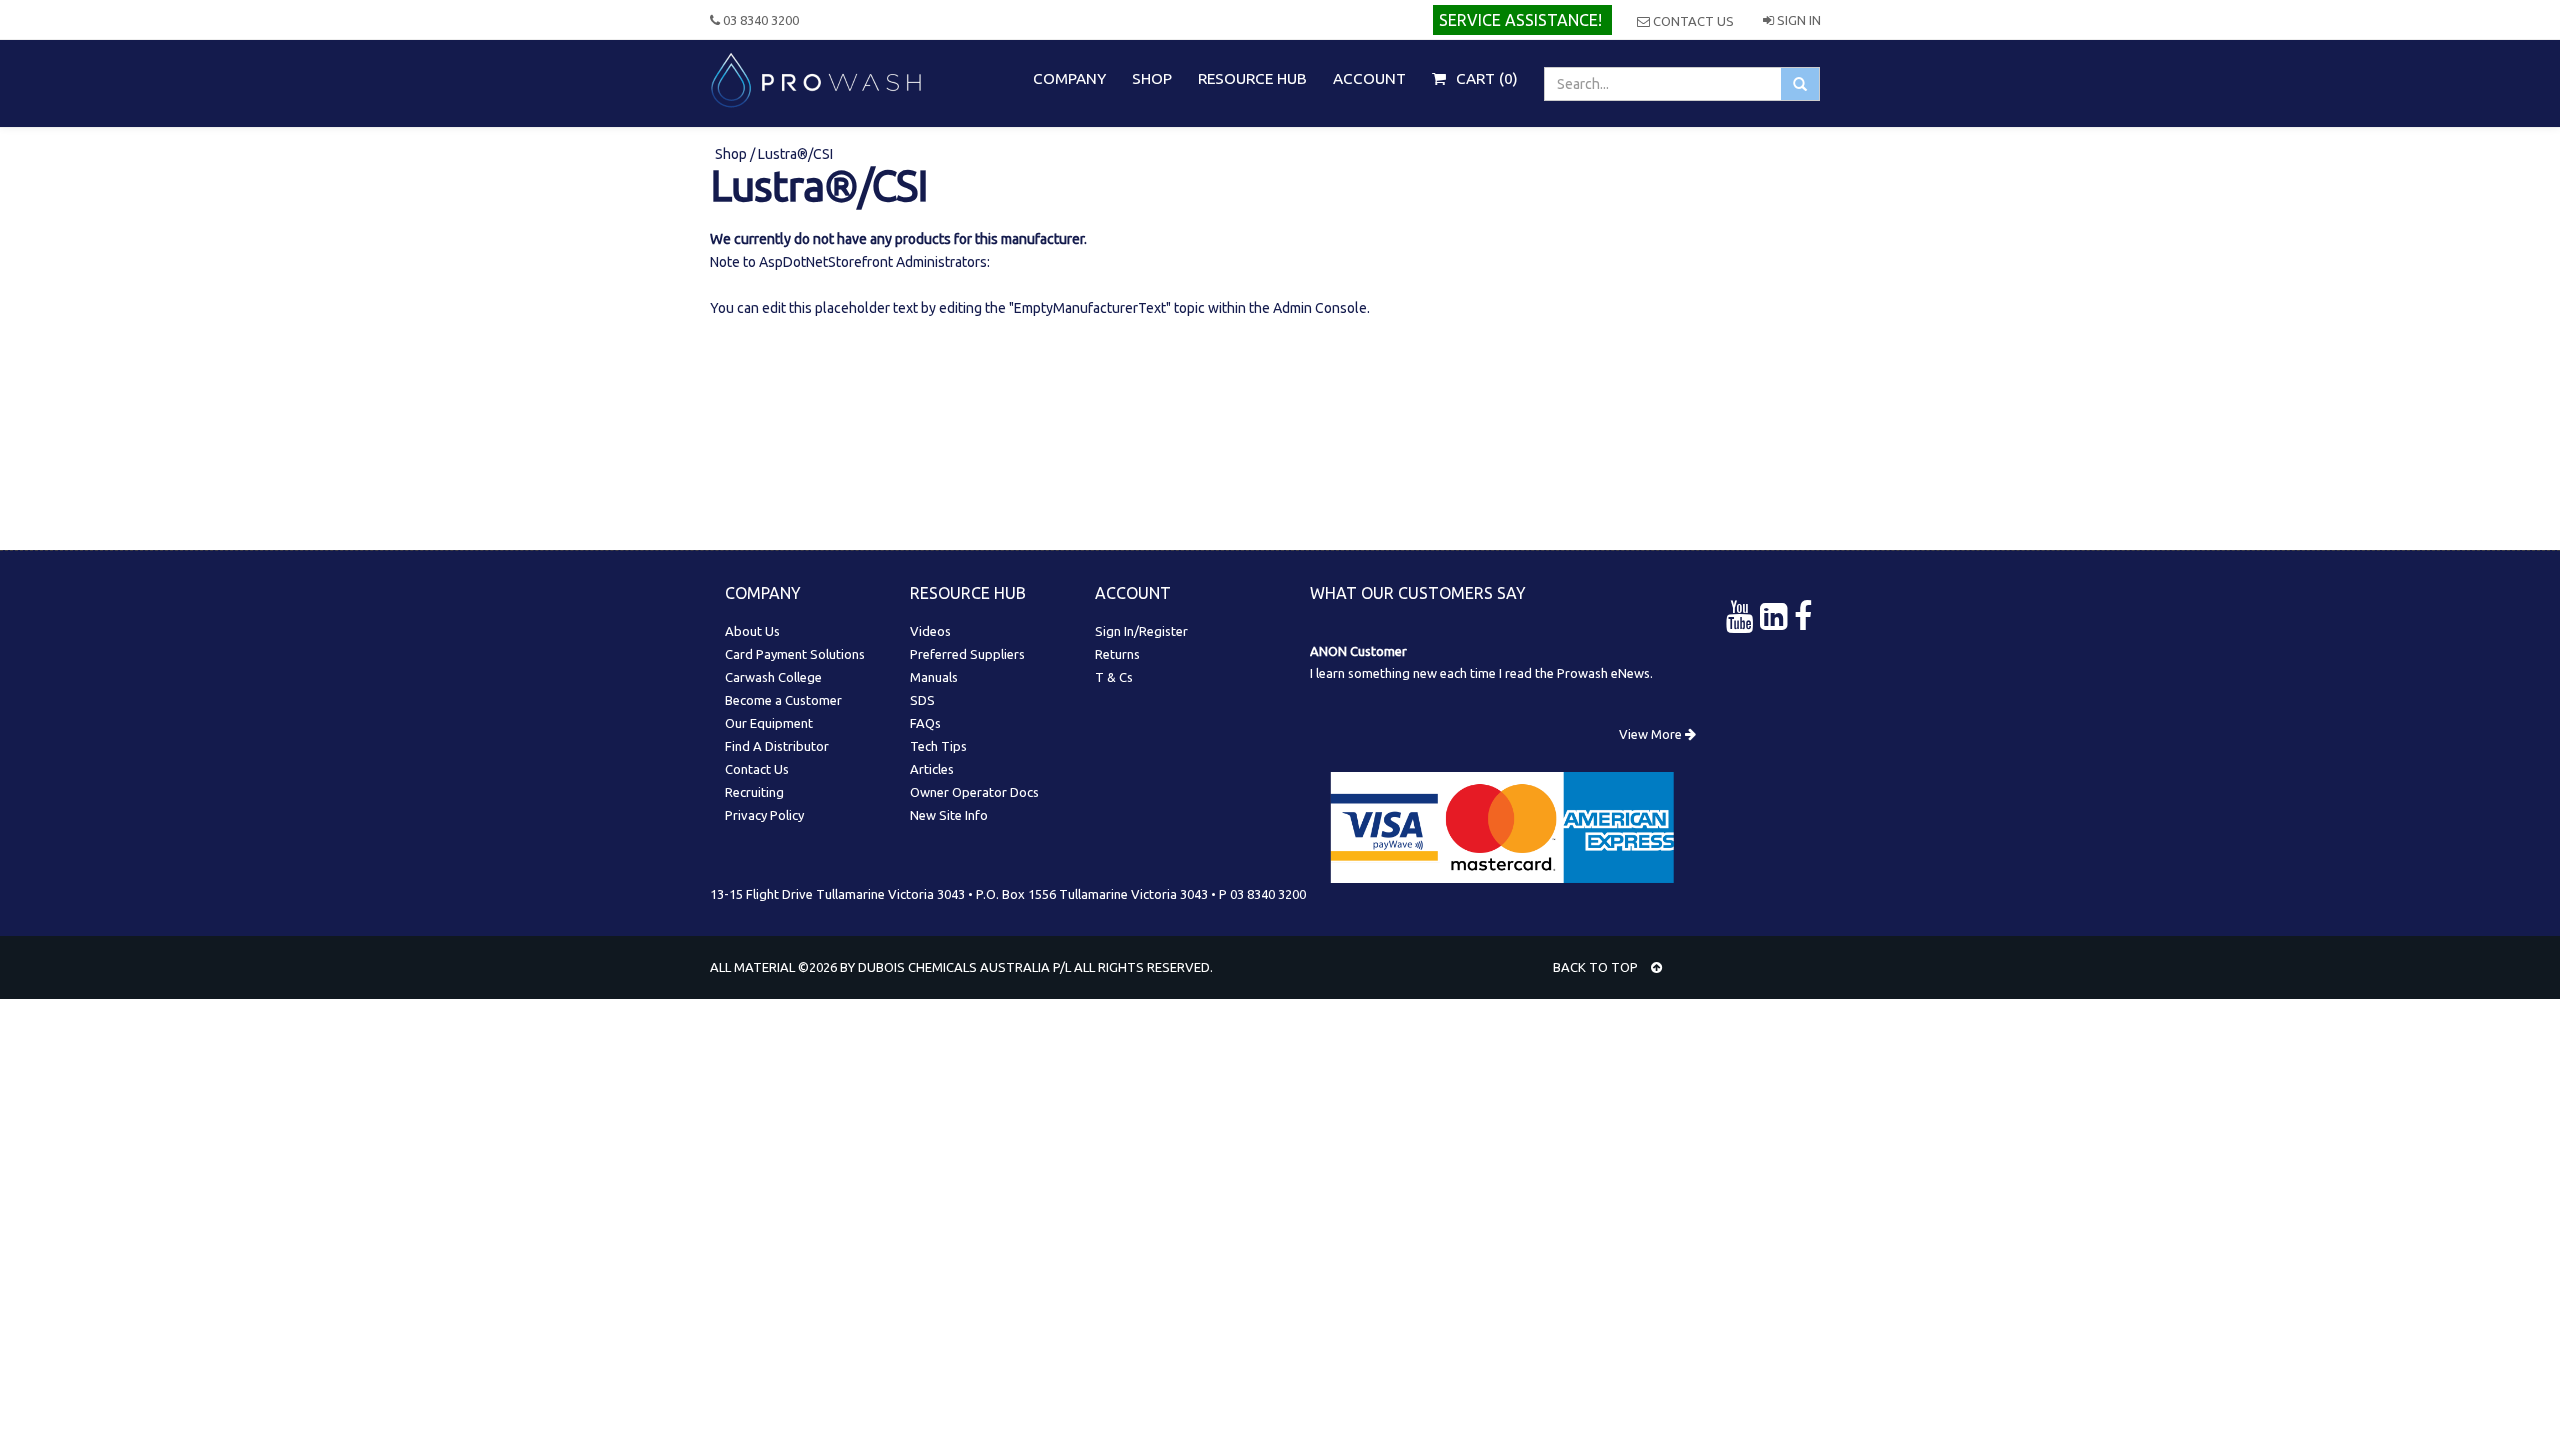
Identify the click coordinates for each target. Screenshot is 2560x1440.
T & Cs (1114, 677)
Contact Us (1692, 21)
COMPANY (1069, 78)
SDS (922, 700)
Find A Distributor (777, 746)
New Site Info (949, 815)
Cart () (1485, 78)
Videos (930, 631)
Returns (1117, 654)
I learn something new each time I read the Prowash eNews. (1481, 673)
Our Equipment (769, 723)
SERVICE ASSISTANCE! (1520, 20)
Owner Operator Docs (974, 792)
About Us (752, 631)
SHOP (1152, 78)
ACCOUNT (1369, 78)
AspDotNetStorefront (826, 262)
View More (1652, 734)
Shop (732, 154)
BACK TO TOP (1597, 967)
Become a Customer (783, 700)
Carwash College (773, 677)
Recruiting (754, 792)
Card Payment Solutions (795, 654)
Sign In (1797, 20)
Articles (932, 769)
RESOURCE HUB (1252, 78)
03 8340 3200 (759, 20)
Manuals (934, 677)
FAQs (925, 723)
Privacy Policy (764, 815)
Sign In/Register (1141, 631)
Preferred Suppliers (967, 654)
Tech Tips (938, 746)
